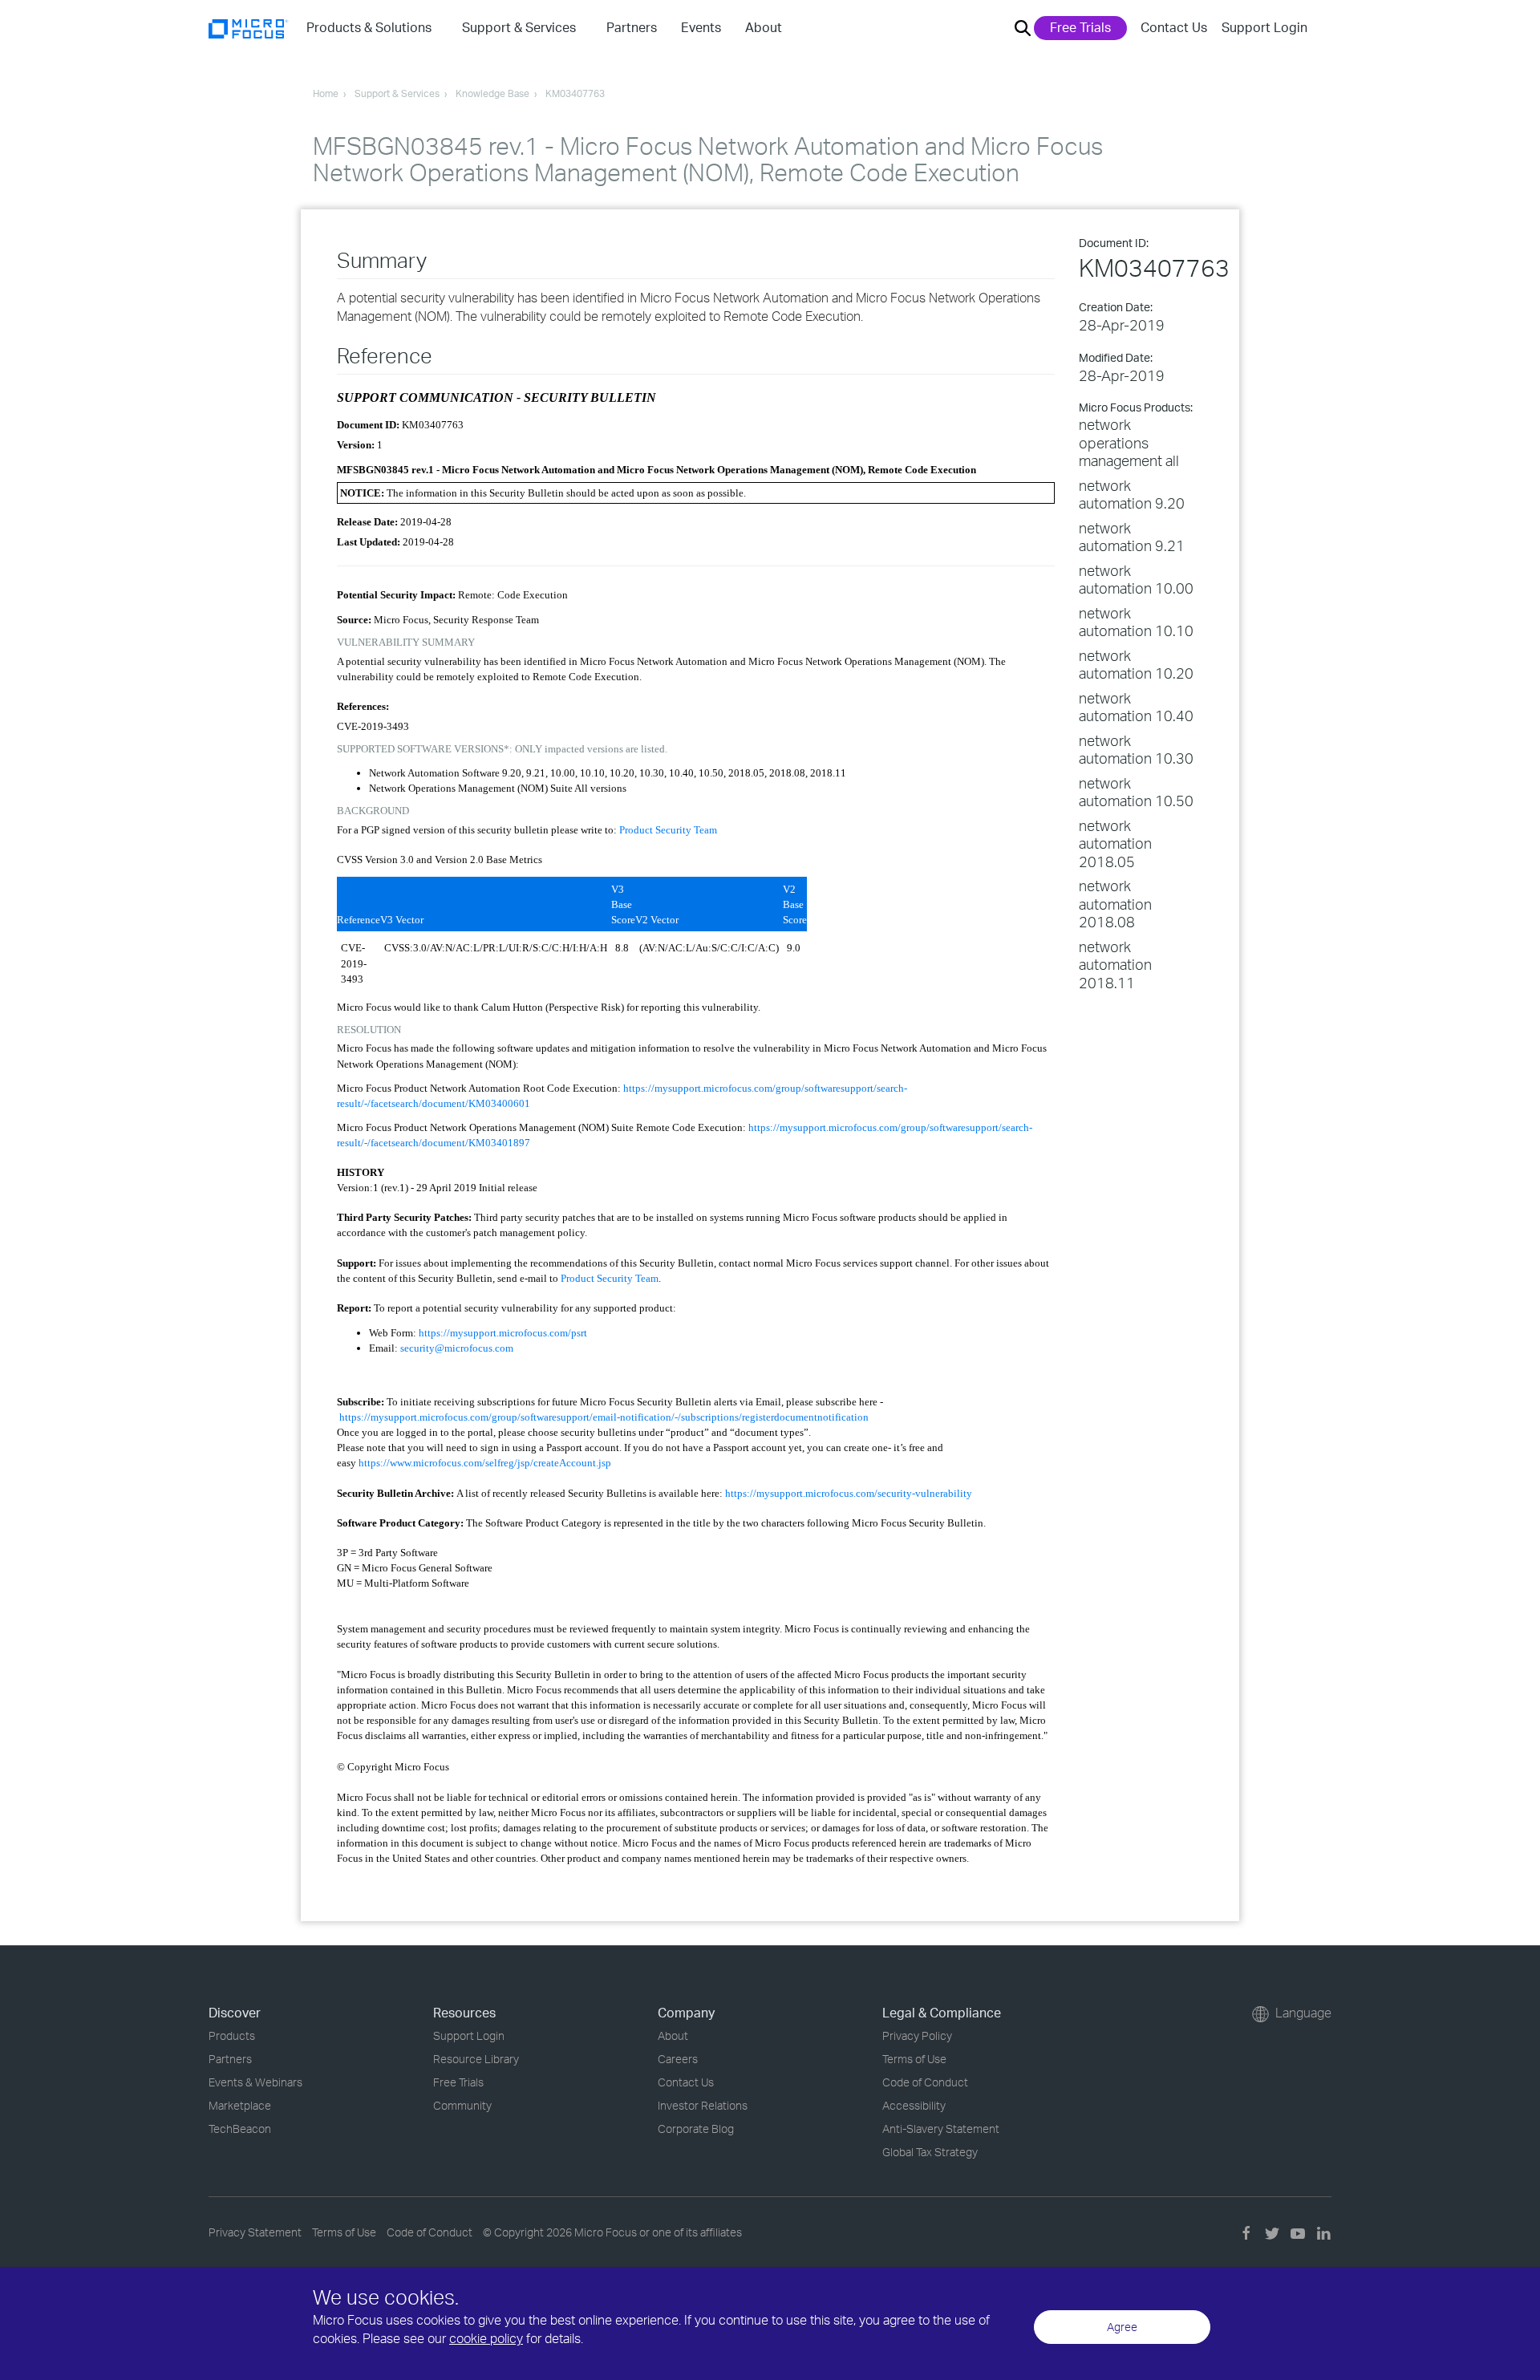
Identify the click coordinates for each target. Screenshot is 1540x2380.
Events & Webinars (255, 2082)
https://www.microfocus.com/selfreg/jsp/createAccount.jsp (485, 1463)
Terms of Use (914, 2059)
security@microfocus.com (457, 1348)
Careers (678, 2059)
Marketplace (240, 2105)
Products (232, 2035)
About (673, 2035)
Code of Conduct (925, 2082)
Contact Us (1174, 27)
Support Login (1264, 27)
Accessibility (914, 2105)
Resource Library (476, 2059)
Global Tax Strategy (930, 2152)
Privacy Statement (255, 2232)
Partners (230, 2059)
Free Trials (1080, 27)
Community (462, 2105)
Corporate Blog (696, 2129)
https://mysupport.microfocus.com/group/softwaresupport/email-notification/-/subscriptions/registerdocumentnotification (604, 1417)
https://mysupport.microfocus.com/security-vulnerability (849, 1493)
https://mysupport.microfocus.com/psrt (503, 1333)
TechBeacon (240, 2129)
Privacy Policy (917, 2035)
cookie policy (486, 2338)
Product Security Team (668, 830)
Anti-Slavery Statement (941, 2129)
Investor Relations (703, 2105)
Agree (1122, 2327)
